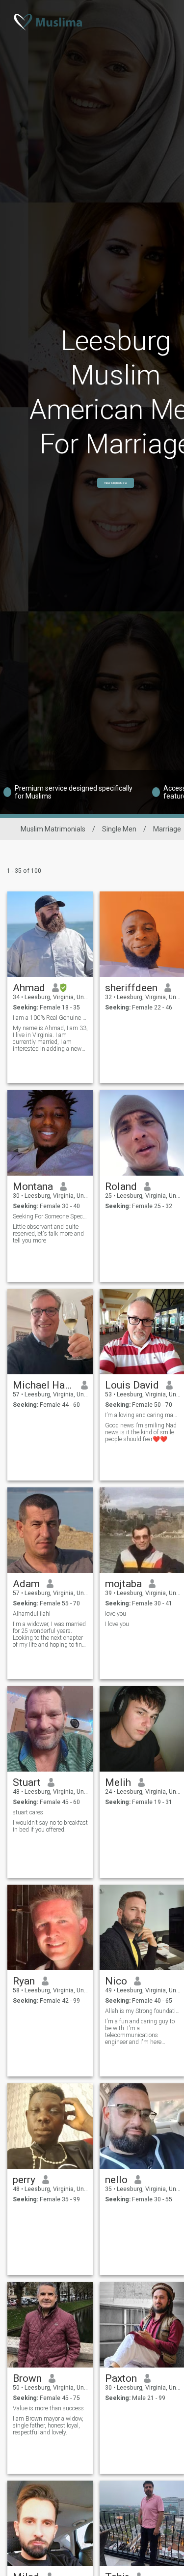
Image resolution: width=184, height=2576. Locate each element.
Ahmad (29, 988)
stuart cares (28, 1812)
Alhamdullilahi (32, 1614)
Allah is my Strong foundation (143, 2011)
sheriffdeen (131, 988)
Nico (116, 1981)
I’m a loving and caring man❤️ (143, 1415)
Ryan (24, 1981)
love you (116, 1614)
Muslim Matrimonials (53, 829)
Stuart (27, 1782)
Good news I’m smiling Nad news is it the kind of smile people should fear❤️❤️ (141, 1432)
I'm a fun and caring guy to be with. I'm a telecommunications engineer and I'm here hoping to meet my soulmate (142, 2032)
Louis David (132, 1385)
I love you (117, 1624)
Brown (27, 2378)
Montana (33, 1186)
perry (24, 2180)
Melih (118, 1782)
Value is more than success (48, 2408)
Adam (26, 1584)
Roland (121, 1186)
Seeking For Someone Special (50, 1216)
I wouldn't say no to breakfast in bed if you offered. (50, 1826)
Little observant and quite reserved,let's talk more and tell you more (48, 1234)
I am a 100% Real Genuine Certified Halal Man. (50, 1018)
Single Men (119, 829)
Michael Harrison (43, 1385)
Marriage (167, 829)
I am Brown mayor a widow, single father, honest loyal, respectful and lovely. (48, 2426)
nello (116, 2180)
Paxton (121, 2378)
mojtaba (123, 1584)
